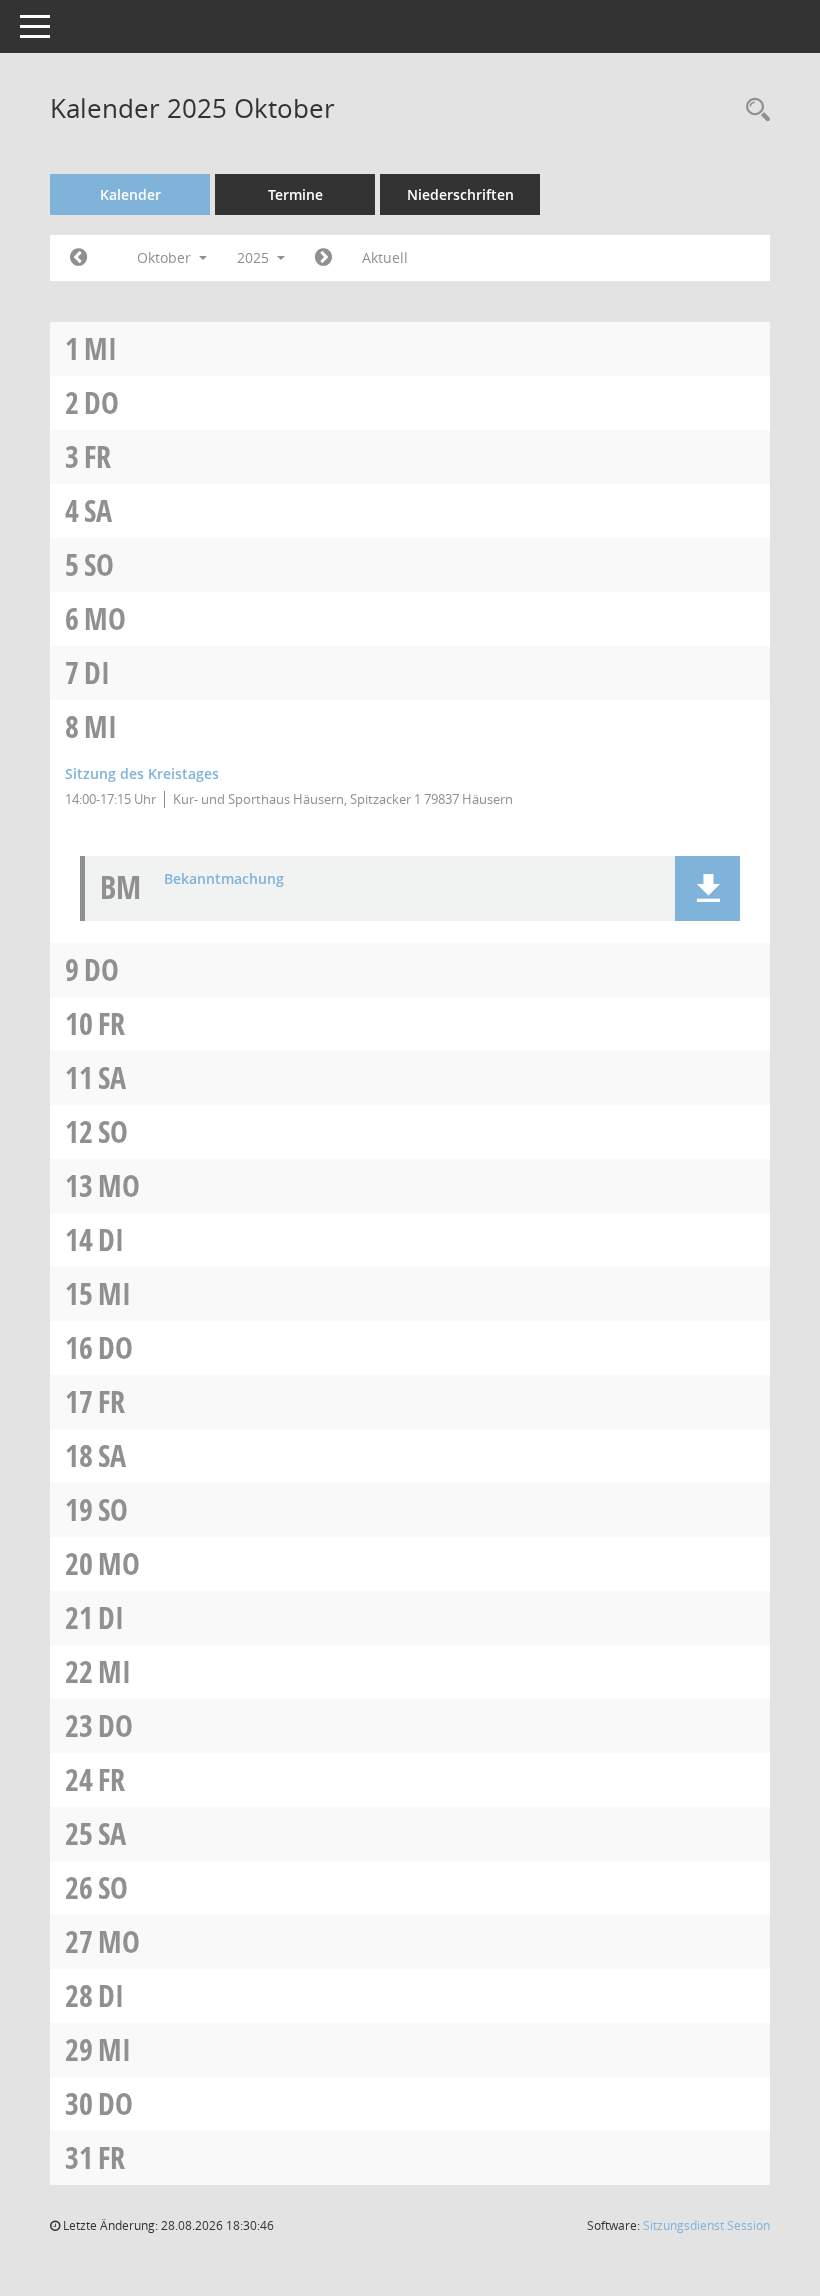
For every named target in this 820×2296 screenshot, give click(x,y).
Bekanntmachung (224, 879)
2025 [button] (255, 257)
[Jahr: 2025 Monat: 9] (78, 258)
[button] (707, 888)
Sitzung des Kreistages (142, 773)
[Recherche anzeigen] (753, 110)
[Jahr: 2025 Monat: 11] (323, 258)
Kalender (130, 194)
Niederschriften (460, 194)
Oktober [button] (166, 257)
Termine (295, 194)
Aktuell (385, 257)
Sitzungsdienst (706, 2225)
